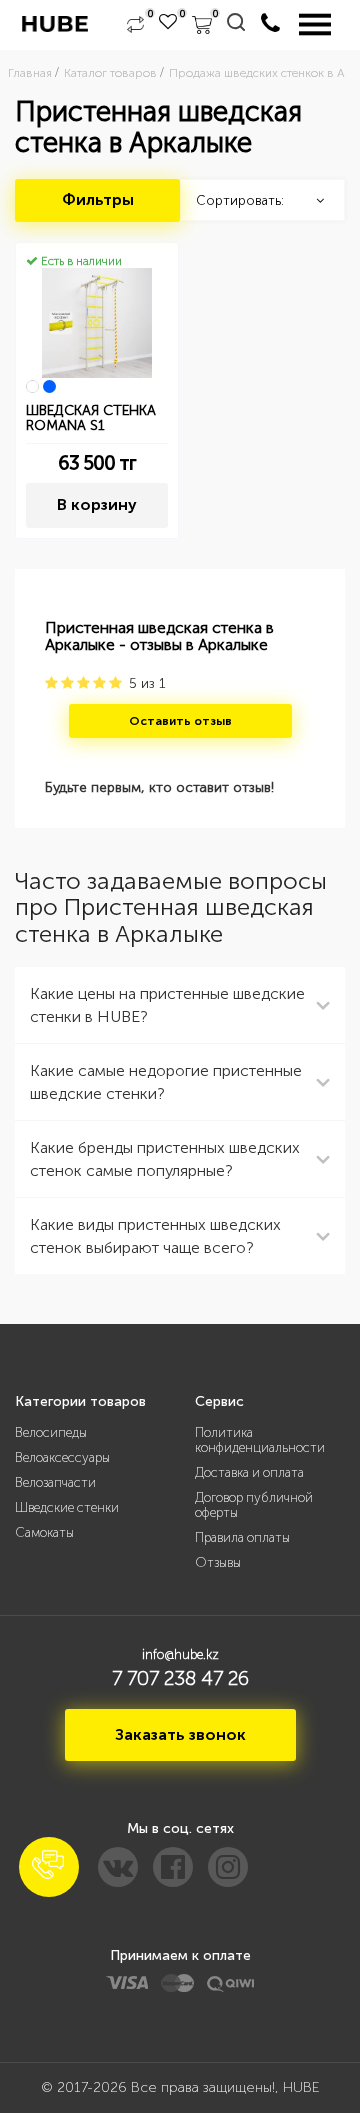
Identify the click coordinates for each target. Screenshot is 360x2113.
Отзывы (218, 1562)
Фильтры (98, 199)
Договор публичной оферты (254, 1505)
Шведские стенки (67, 1507)
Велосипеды (51, 1432)
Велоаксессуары (62, 1457)
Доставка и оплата (249, 1472)
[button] (49, 1867)
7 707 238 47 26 (180, 1678)
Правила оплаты (242, 1537)
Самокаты (44, 1532)
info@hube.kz (180, 1654)
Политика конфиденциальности (260, 1440)
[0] (135, 25)
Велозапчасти (55, 1482)
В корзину (97, 504)
